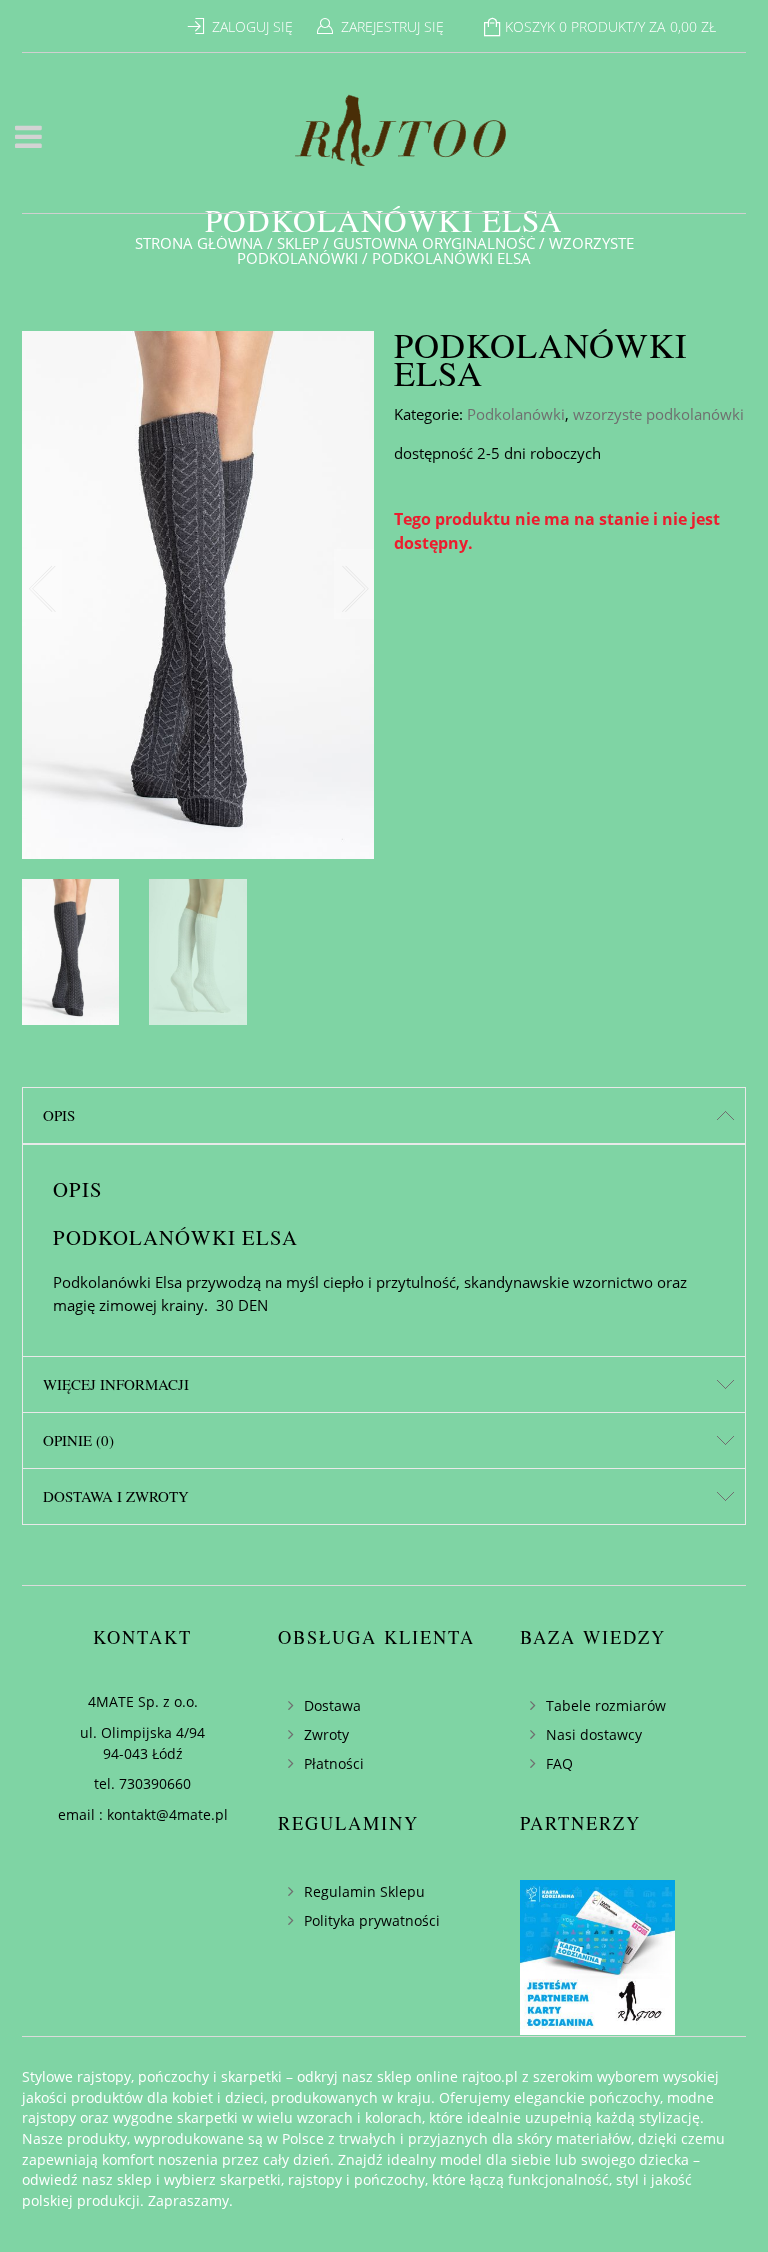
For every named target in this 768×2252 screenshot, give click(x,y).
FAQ (559, 1763)
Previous (42, 584)
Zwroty (326, 1734)
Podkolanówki (516, 414)
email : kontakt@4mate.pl (143, 1814)
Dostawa (332, 1705)
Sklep (298, 243)
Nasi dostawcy (594, 1734)
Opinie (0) (78, 1440)
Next (354, 584)
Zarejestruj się (392, 26)
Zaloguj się (252, 26)
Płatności (334, 1763)
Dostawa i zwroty (116, 1496)
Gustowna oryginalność (434, 243)
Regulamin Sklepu (364, 1891)
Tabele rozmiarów (606, 1705)
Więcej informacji (116, 1384)
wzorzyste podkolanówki (658, 414)
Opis (59, 1115)
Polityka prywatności (372, 1920)
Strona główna (199, 243)
